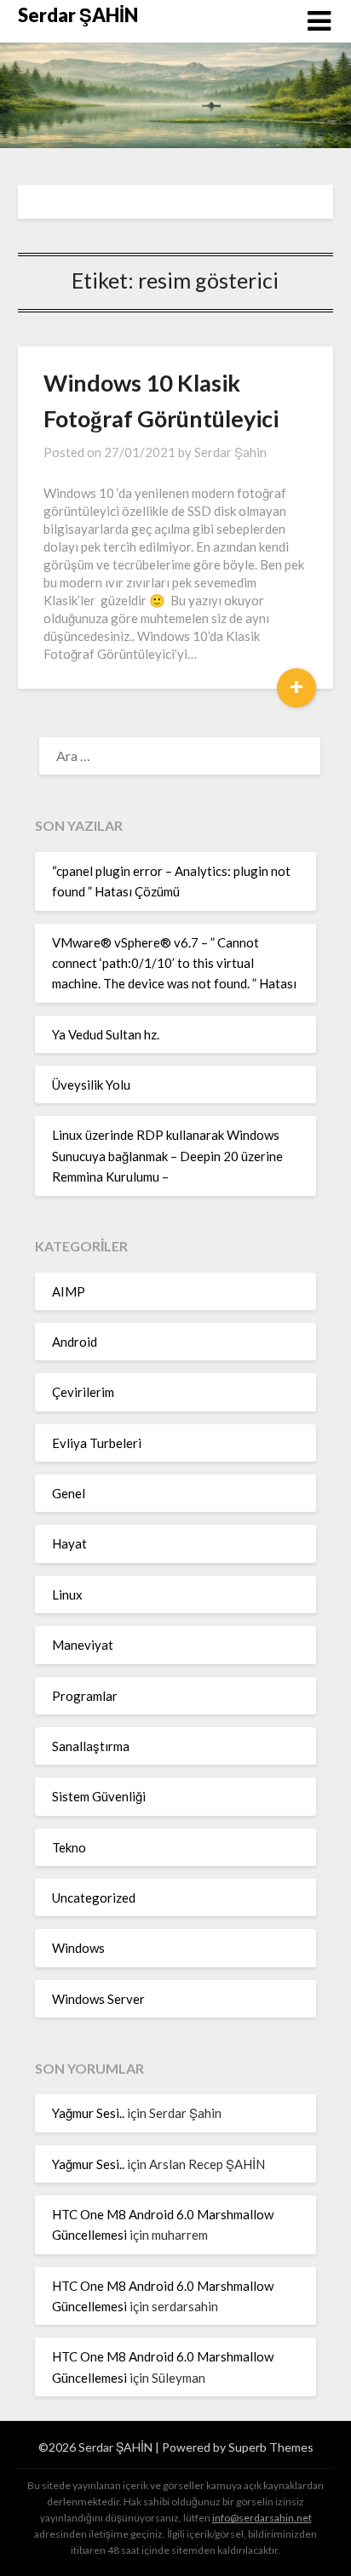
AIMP (69, 1291)
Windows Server (98, 1999)
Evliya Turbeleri (97, 1443)
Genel (69, 1493)
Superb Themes (271, 2447)
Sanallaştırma (91, 1746)
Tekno (69, 1847)
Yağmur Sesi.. (88, 2113)
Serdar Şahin (230, 452)
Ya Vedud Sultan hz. (106, 1034)
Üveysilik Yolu (91, 1085)
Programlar (85, 1696)
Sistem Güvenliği (99, 1796)
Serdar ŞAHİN (78, 15)
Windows (78, 1948)
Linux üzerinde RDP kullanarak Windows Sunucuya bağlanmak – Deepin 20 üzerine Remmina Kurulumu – (167, 1156)
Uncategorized (94, 1898)
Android (75, 1342)
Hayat (69, 1543)
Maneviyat (83, 1645)
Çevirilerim (83, 1392)
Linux (67, 1594)
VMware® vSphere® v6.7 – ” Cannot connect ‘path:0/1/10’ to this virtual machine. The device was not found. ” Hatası (174, 963)
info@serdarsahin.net (262, 2518)
